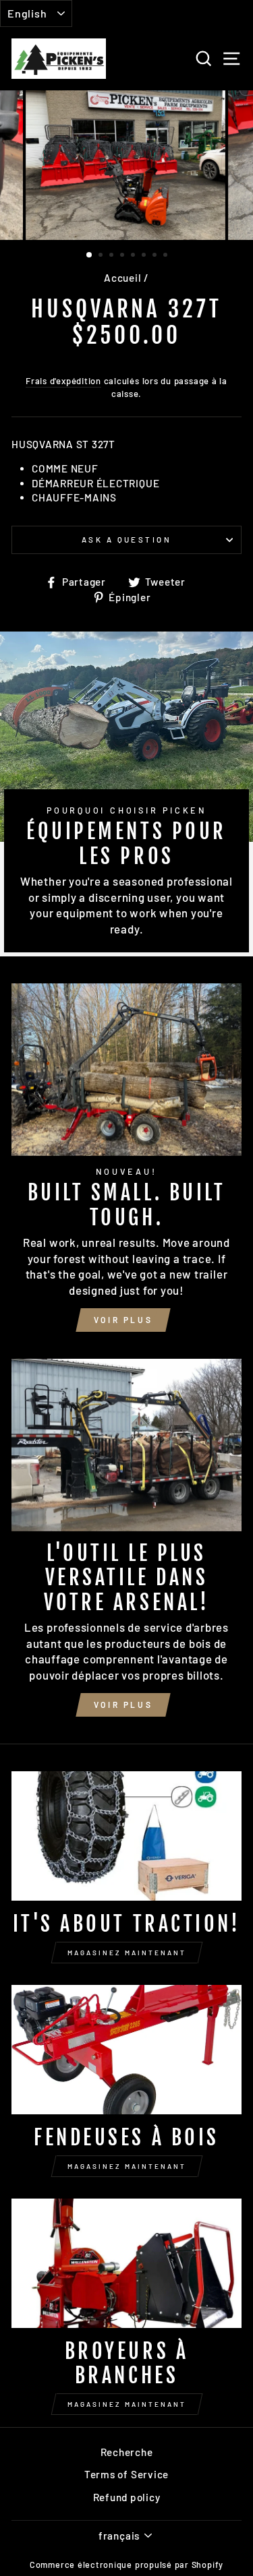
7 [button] (156, 256)
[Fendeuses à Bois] (126, 2050)
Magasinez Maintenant (127, 1953)
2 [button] (102, 256)
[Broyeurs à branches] (126, 2263)
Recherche (127, 2452)
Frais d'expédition (63, 381)
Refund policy (127, 2497)
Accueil (122, 278)
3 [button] (113, 256)
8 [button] (167, 256)
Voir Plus (123, 1320)
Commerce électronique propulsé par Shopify (126, 2565)
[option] (127, 165)
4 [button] (123, 256)
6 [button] (145, 256)
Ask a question (126, 540)
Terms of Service (126, 2474)
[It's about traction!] (126, 1836)
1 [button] (90, 255)
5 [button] (134, 256)
